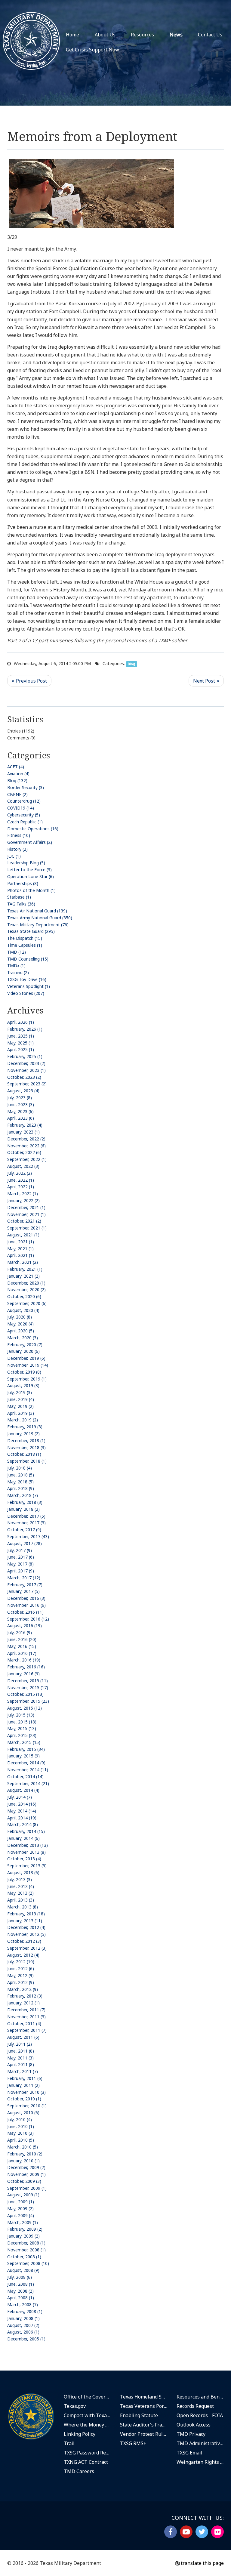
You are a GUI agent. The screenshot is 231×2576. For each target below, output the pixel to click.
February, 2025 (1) (25, 1056)
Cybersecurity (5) (24, 815)
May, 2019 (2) (20, 1406)
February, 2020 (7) (25, 1345)
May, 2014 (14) (22, 1811)
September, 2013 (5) (27, 1866)
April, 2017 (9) (21, 1571)
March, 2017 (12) (24, 1578)
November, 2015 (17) (28, 1688)
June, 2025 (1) (21, 1036)
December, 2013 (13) (28, 1845)
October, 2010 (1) (24, 2099)
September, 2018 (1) (27, 1461)
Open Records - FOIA (200, 2415)
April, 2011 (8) (21, 2064)
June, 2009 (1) (21, 2202)
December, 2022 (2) (26, 1139)
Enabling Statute (139, 2415)
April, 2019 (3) (21, 1413)
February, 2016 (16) (26, 1667)
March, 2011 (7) (23, 2071)
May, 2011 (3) (20, 2058)
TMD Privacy (191, 2434)
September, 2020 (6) (27, 1303)
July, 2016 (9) (20, 1632)
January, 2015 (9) (23, 1756)
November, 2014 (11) (28, 1770)
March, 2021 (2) (23, 1262)
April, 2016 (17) (22, 1653)
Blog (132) (17, 781)
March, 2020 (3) (23, 1338)
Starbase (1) (19, 897)
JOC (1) (14, 856)
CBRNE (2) (17, 794)
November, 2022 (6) (26, 1146)
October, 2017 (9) (24, 1530)
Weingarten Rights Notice (200, 2462)
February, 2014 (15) (26, 1831)
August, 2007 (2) (23, 2325)
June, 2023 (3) (21, 1104)
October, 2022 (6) (24, 1152)
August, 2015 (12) (25, 1708)
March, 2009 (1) (23, 2222)
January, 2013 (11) (25, 1921)
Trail (69, 2443)
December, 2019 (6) (26, 1358)
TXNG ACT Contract (86, 2462)
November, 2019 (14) (28, 1365)
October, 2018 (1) (24, 1454)
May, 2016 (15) (22, 1646)
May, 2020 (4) (20, 1324)
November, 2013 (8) (26, 1852)
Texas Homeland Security (144, 2397)
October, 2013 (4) (24, 1859)
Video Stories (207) (26, 993)
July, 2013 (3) (20, 1879)
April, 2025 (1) (21, 1049)
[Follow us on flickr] (217, 2532)
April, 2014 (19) (22, 1818)
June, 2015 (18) (22, 1722)
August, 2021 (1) (23, 1235)
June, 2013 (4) (21, 1886)
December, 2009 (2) (26, 2167)
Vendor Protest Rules (144, 2434)
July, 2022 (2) (20, 1173)
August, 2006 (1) (23, 2332)
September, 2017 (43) (28, 1536)
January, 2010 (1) (23, 2161)
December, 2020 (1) (26, 1283)
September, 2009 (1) (27, 2188)
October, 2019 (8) (24, 1372)
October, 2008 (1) (24, 2257)
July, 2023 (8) (20, 1098)
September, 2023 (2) (27, 1084)
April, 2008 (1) (21, 2298)
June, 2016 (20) (22, 1639)
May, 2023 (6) (20, 1111)
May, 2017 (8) (20, 1564)
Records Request (195, 2406)
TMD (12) (17, 952)
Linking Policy (80, 2434)
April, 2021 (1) (21, 1255)
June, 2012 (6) (21, 1968)
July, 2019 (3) (20, 1392)
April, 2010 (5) (21, 2140)
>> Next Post (206, 681)
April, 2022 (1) (21, 1187)
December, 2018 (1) (26, 1441)
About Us (105, 35)
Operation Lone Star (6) (31, 876)
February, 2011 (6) (25, 2078)
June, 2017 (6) (21, 1557)
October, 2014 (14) (25, 1777)
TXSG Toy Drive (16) (27, 979)
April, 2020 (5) (21, 1331)
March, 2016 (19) (24, 1660)
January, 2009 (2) (23, 2236)
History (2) (17, 849)
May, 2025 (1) (20, 1043)
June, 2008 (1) (21, 2284)
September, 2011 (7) (27, 2030)
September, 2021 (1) (27, 1228)
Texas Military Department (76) (38, 925)
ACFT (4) (16, 767)
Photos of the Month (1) (31, 890)
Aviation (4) (18, 774)
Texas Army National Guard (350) (40, 918)
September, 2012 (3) (27, 1948)
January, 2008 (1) (23, 2318)
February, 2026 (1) (25, 1029)
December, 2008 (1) (26, 2243)
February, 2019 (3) (25, 1427)
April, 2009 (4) (21, 2215)
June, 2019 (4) (21, 1399)
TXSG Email (189, 2453)
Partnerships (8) (23, 883)
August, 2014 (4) (23, 1790)
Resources (142, 35)
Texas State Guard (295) (31, 931)
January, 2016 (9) (23, 1674)
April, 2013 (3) (21, 1900)
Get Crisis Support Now (92, 50)
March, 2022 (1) (23, 1194)
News (176, 35)
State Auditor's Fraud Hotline (144, 2425)
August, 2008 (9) (23, 2270)
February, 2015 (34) (26, 1749)
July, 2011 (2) (20, 2044)
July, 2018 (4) (20, 1468)
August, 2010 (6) (23, 2113)
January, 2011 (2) (23, 2085)
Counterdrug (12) (24, 801)
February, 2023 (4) (25, 1125)
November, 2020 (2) (26, 1290)
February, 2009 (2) (25, 2229)
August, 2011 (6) (23, 2037)
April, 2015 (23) (22, 1735)
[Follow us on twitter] (202, 2532)
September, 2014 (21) (28, 1783)
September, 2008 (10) (28, 2263)
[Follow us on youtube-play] (186, 2532)
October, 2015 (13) (25, 1694)
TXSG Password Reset (88, 2453)
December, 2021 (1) (26, 1207)
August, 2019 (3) (23, 1385)
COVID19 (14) (21, 808)
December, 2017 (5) (26, 1516)
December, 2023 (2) (26, 1063)
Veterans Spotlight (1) (29, 986)
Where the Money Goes (88, 2425)
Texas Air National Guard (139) (37, 911)
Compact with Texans (88, 2415)
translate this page (202, 2563)
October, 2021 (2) (24, 1221)
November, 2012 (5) (26, 1934)
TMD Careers (79, 2471)
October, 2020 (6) (24, 1296)
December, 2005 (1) (26, 2339)
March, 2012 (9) (23, 1989)
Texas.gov (75, 2406)
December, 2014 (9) (26, 1763)
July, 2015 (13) (21, 1715)
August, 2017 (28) (25, 1543)
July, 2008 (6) (20, 2277)
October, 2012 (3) (24, 1941)
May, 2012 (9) (20, 1975)
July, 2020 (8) (20, 1317)
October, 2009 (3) (24, 2181)
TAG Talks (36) (21, 904)
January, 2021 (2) (23, 1276)
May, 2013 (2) (20, 1893)
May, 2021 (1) (20, 1249)
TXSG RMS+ (133, 2443)
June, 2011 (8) (21, 2051)
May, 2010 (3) (20, 2133)
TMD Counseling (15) (28, 959)
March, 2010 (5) (23, 2147)
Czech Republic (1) (25, 822)
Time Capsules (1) (25, 945)
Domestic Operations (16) (33, 829)
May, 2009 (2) (20, 2209)
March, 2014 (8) (23, 1824)
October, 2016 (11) (25, 1612)
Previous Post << (29, 681)
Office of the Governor (88, 2397)
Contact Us (210, 35)
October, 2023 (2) (24, 1077)
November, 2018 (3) (26, 1447)
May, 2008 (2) (20, 2291)
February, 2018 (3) (25, 1502)
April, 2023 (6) (21, 1118)
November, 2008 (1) (26, 2250)
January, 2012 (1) (23, 2003)
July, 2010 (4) (20, 2119)
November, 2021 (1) (26, 1214)
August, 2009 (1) (23, 2195)
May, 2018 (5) (20, 1482)
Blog (131, 664)
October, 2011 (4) (24, 2024)
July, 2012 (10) (21, 1962)
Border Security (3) (26, 787)
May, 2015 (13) (22, 1728)
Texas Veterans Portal (144, 2406)
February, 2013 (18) (26, 1914)
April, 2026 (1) (21, 1022)
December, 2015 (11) (28, 1681)
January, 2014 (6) (23, 1838)
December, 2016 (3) (26, 1598)
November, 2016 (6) (26, 1605)
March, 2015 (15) (24, 1742)
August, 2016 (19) (25, 1626)
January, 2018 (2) (23, 1509)
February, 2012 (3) (25, 1996)
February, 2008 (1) (25, 2311)
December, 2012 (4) (26, 1927)
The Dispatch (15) (25, 938)
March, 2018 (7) (23, 1495)
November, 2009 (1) (26, 2174)
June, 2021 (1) (21, 1242)
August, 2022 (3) (23, 1166)
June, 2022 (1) (21, 1180)
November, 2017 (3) (26, 1523)
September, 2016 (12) (28, 1619)
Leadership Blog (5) (26, 863)
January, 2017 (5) (23, 1591)
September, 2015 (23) (28, 1701)
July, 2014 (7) (20, 1797)
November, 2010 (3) (26, 2092)
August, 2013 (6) (23, 1873)
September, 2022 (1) (27, 1159)
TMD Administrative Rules (200, 2443)
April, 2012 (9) (21, 1982)
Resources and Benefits (200, 2397)
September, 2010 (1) (27, 2106)
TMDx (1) (16, 966)
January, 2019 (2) (23, 1434)
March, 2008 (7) (23, 2305)
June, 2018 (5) (21, 1475)
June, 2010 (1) (21, 2126)
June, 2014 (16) (22, 1804)
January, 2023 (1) (23, 1132)
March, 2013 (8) (23, 1907)
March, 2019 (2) (23, 1420)
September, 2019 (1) (27, 1379)
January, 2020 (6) (23, 1351)
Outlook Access (194, 2425)
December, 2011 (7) (26, 2010)
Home (72, 35)
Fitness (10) (19, 835)
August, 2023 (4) (23, 1091)
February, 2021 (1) (25, 1269)
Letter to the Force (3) (29, 870)
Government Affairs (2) (30, 842)
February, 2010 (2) (25, 2154)
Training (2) (18, 972)
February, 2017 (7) (25, 1585)
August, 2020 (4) (23, 1310)
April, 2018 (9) (21, 1488)
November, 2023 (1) (26, 1070)
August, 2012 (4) (23, 1955)
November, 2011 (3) (26, 2017)
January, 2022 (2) (23, 1200)
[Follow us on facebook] (171, 2532)
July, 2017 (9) (20, 1550)
